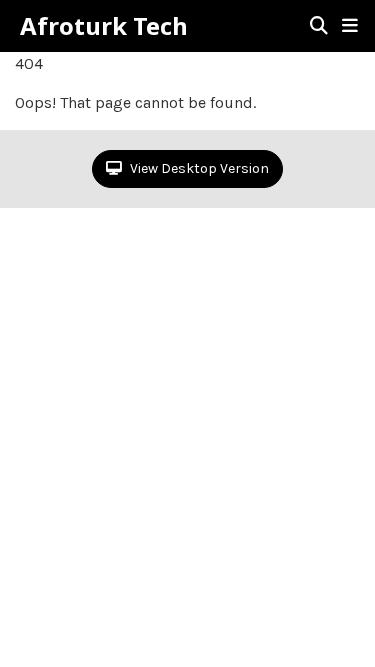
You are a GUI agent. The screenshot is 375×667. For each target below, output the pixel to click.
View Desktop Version (198, 168)
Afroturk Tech (104, 26)
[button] (350, 26)
